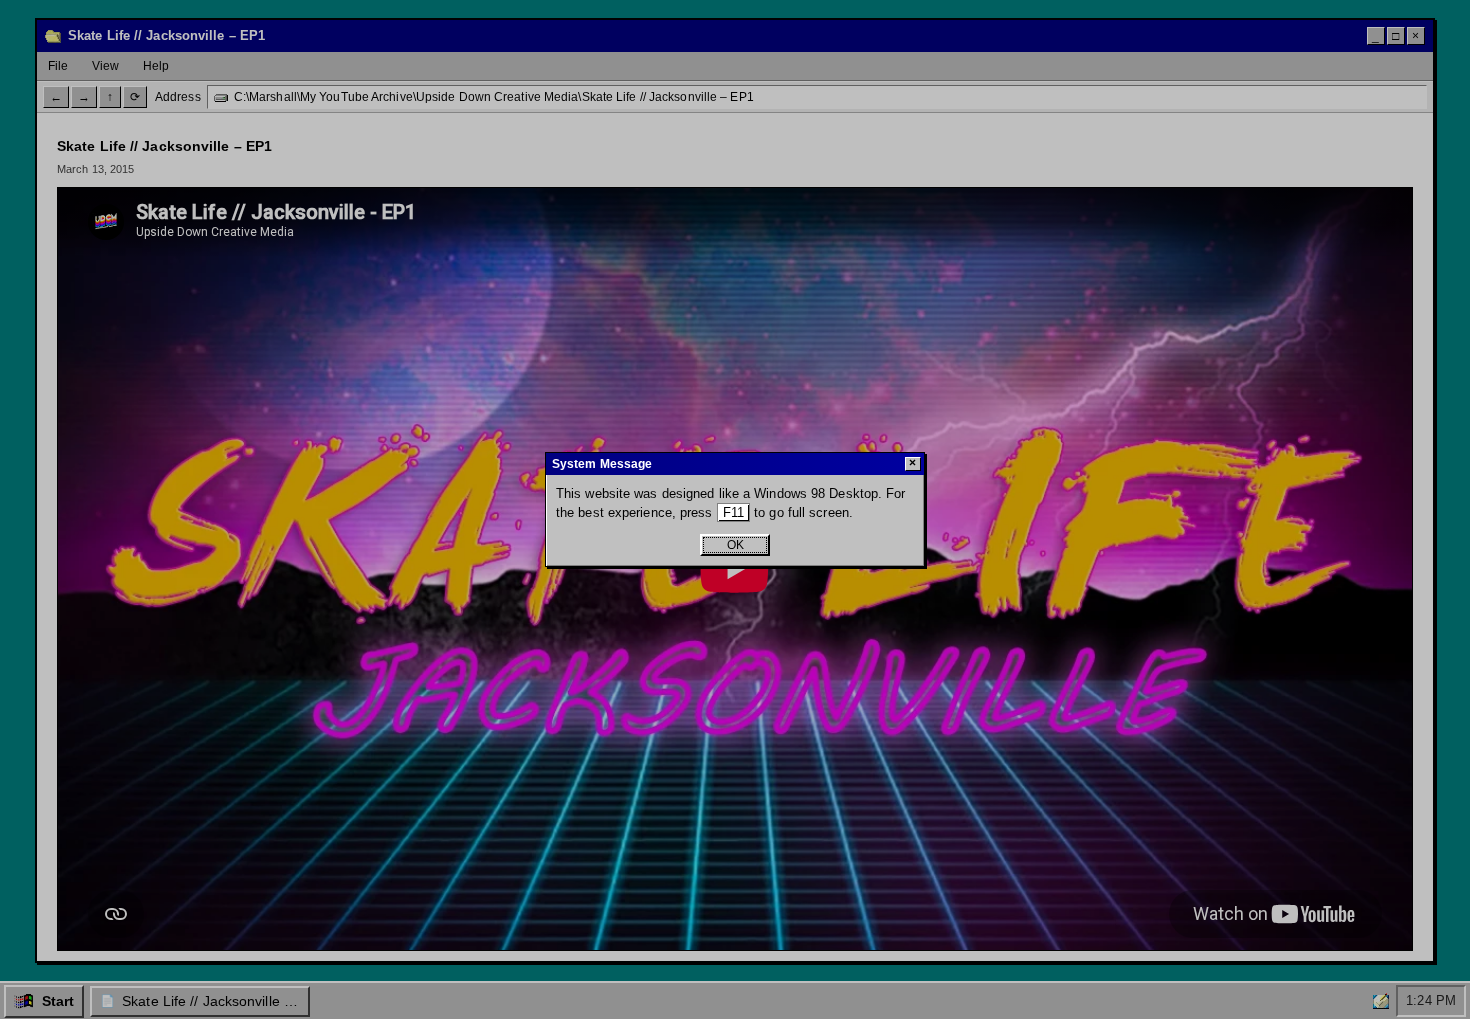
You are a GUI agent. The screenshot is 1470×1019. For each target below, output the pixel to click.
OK (735, 545)
